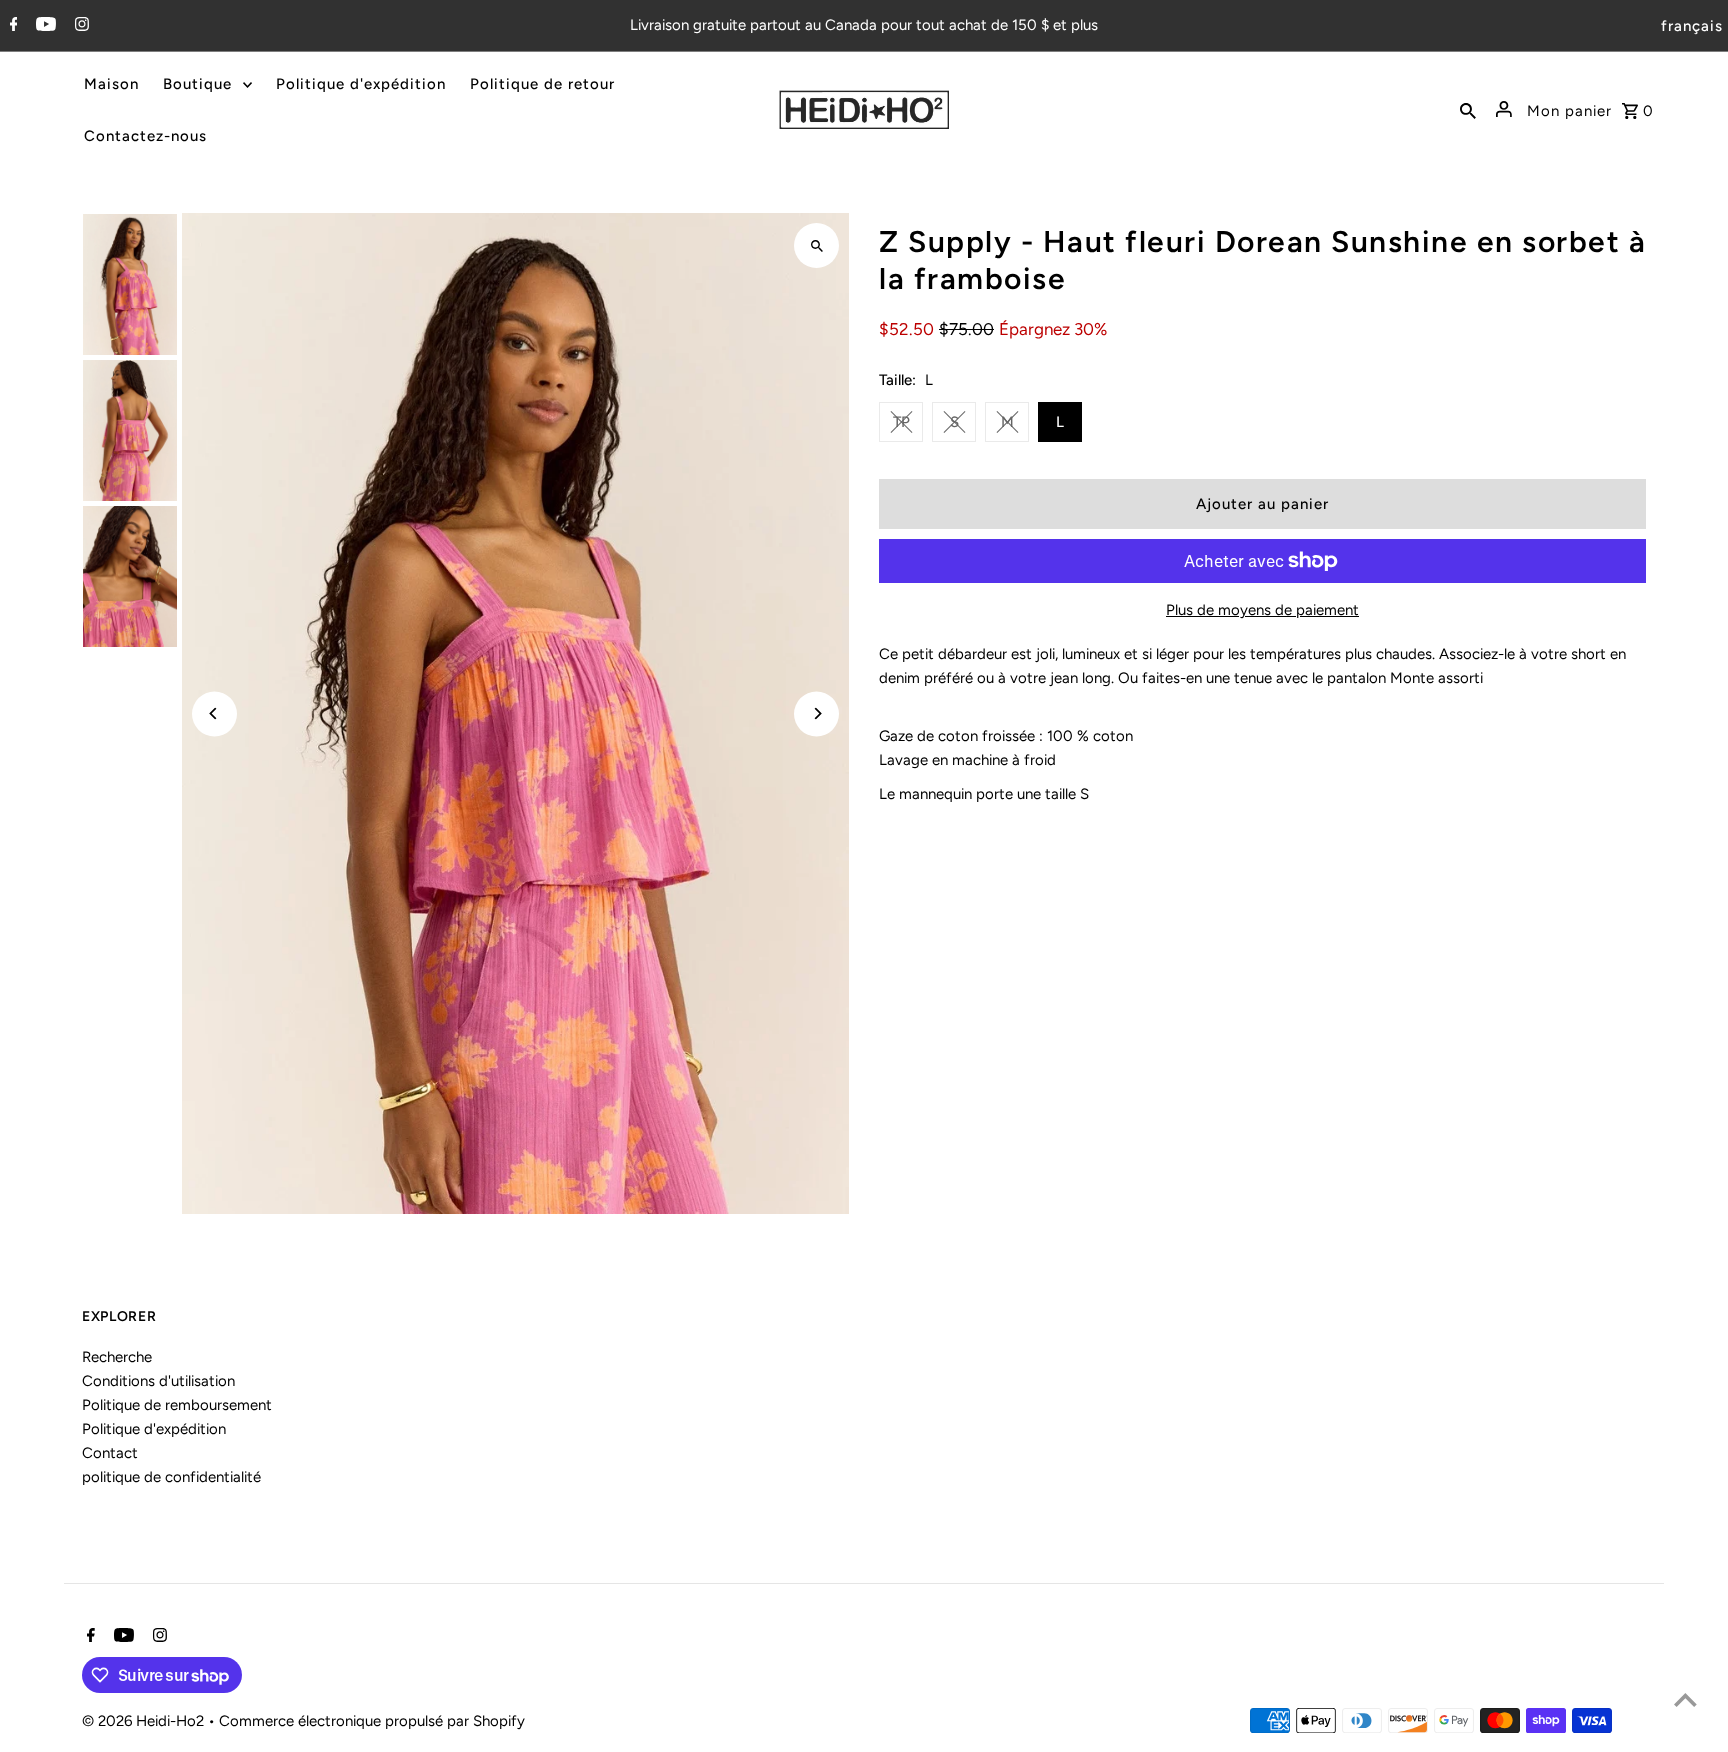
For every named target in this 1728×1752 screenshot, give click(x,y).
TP (901, 422)
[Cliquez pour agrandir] (816, 245)
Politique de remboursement (177, 1405)
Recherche (117, 1357)
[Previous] (214, 713)
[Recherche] (1468, 110)
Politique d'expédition (154, 1429)
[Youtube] (43, 26)
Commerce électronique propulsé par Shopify (372, 1721)
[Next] (816, 713)
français (1692, 26)
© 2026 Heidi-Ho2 (145, 1721)
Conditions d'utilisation (158, 1381)
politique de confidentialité (171, 1477)
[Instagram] (79, 26)
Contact (110, 1453)
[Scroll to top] (1685, 1699)
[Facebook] (11, 26)
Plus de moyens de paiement (1262, 610)
